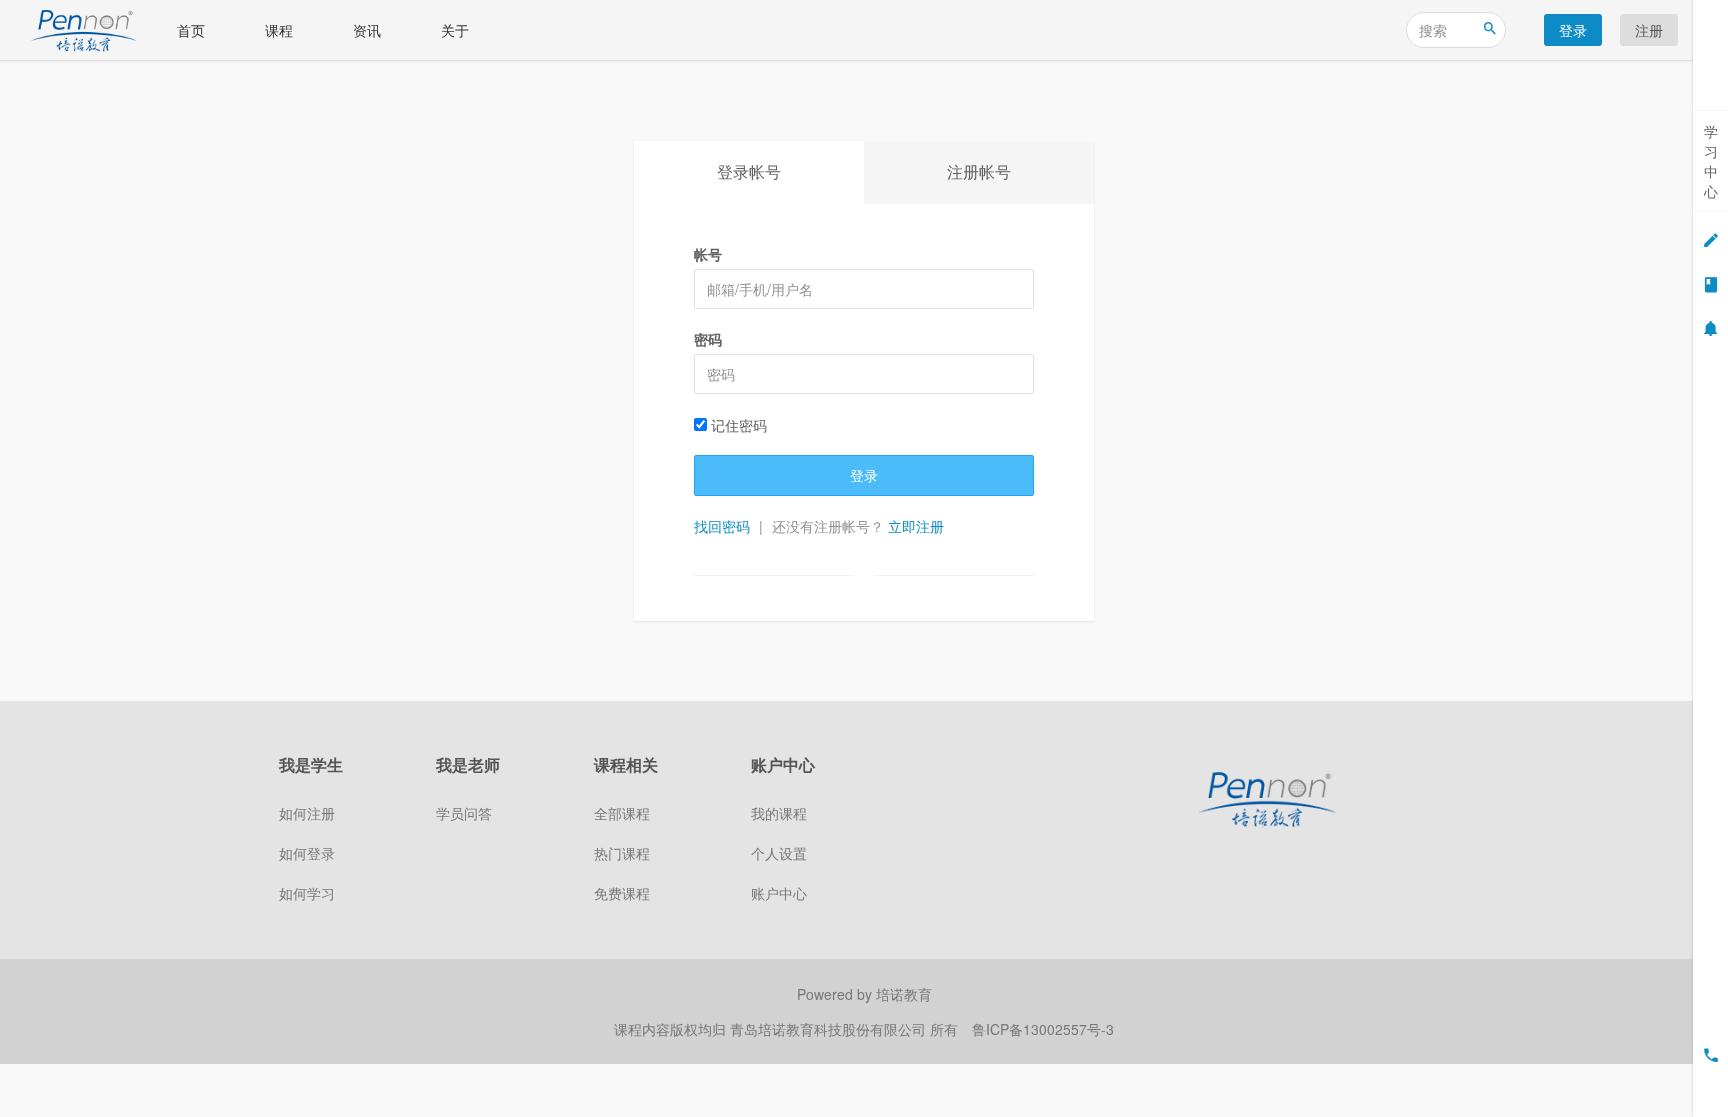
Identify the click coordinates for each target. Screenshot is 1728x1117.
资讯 (367, 30)
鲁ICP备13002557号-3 (1043, 1029)
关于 (455, 30)
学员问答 (464, 813)
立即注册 (916, 526)
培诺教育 (904, 994)
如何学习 (307, 893)
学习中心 (1711, 161)
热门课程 (622, 853)
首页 (191, 30)
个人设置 (779, 853)
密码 (708, 339)
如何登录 (307, 853)
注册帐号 (979, 171)
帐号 (708, 254)
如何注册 (307, 813)
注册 (1649, 30)
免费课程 (622, 893)
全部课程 (622, 813)
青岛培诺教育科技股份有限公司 (830, 1029)
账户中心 (779, 893)
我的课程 (779, 813)
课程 (279, 30)
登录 (1573, 30)
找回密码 (722, 526)
